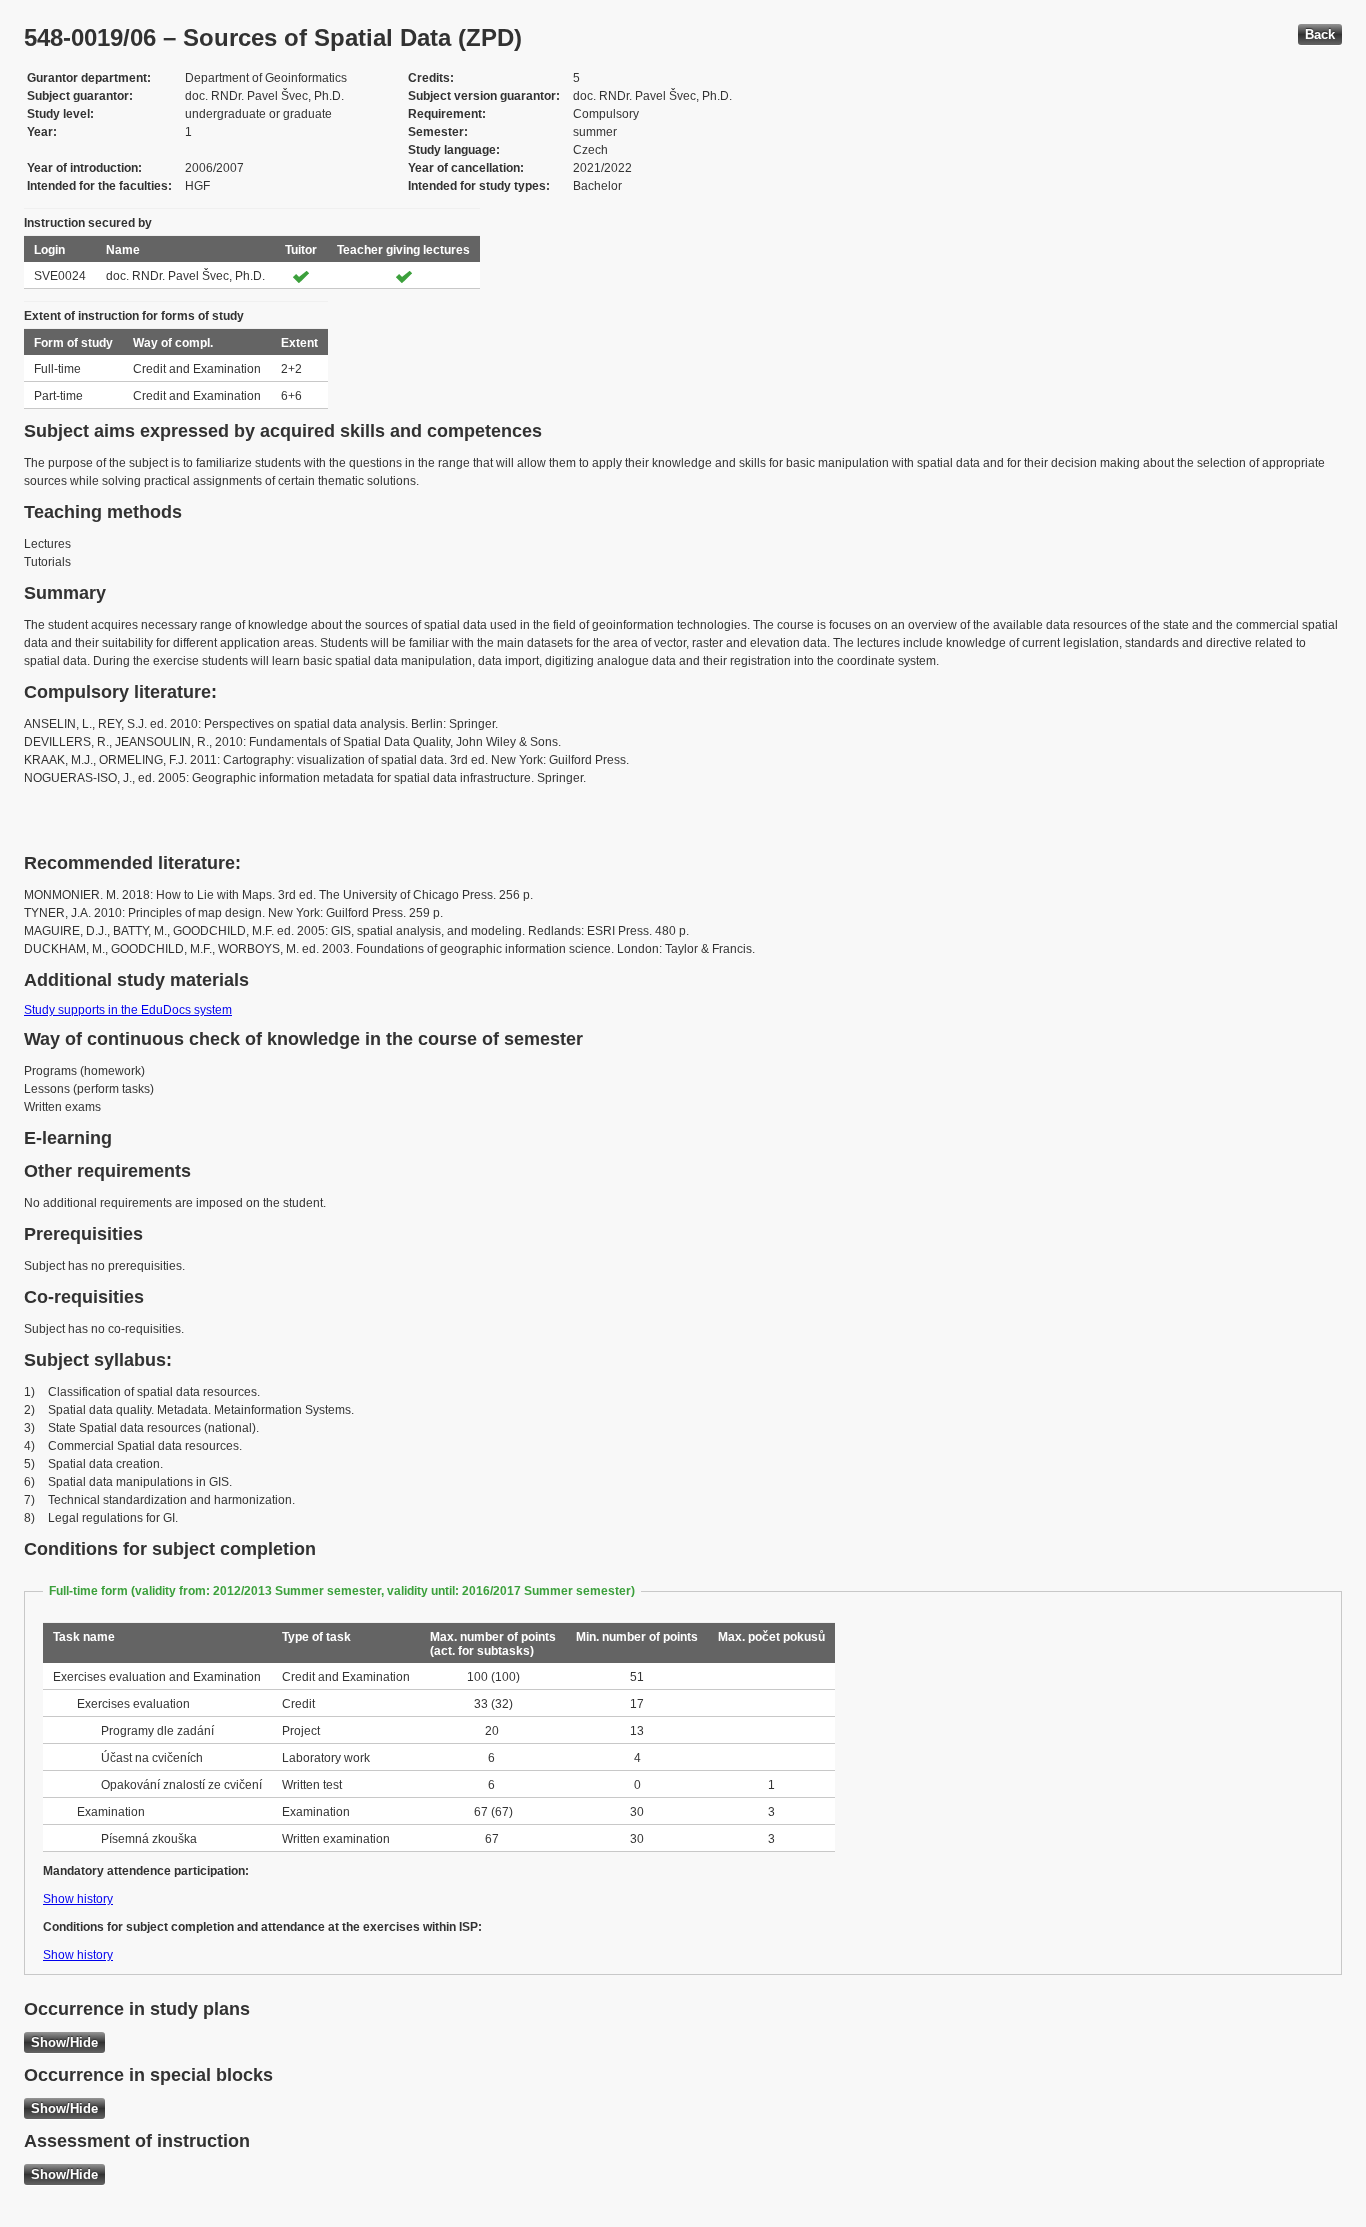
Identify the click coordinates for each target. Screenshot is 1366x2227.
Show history (78, 1899)
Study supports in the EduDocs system (128, 1010)
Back (1320, 34)
